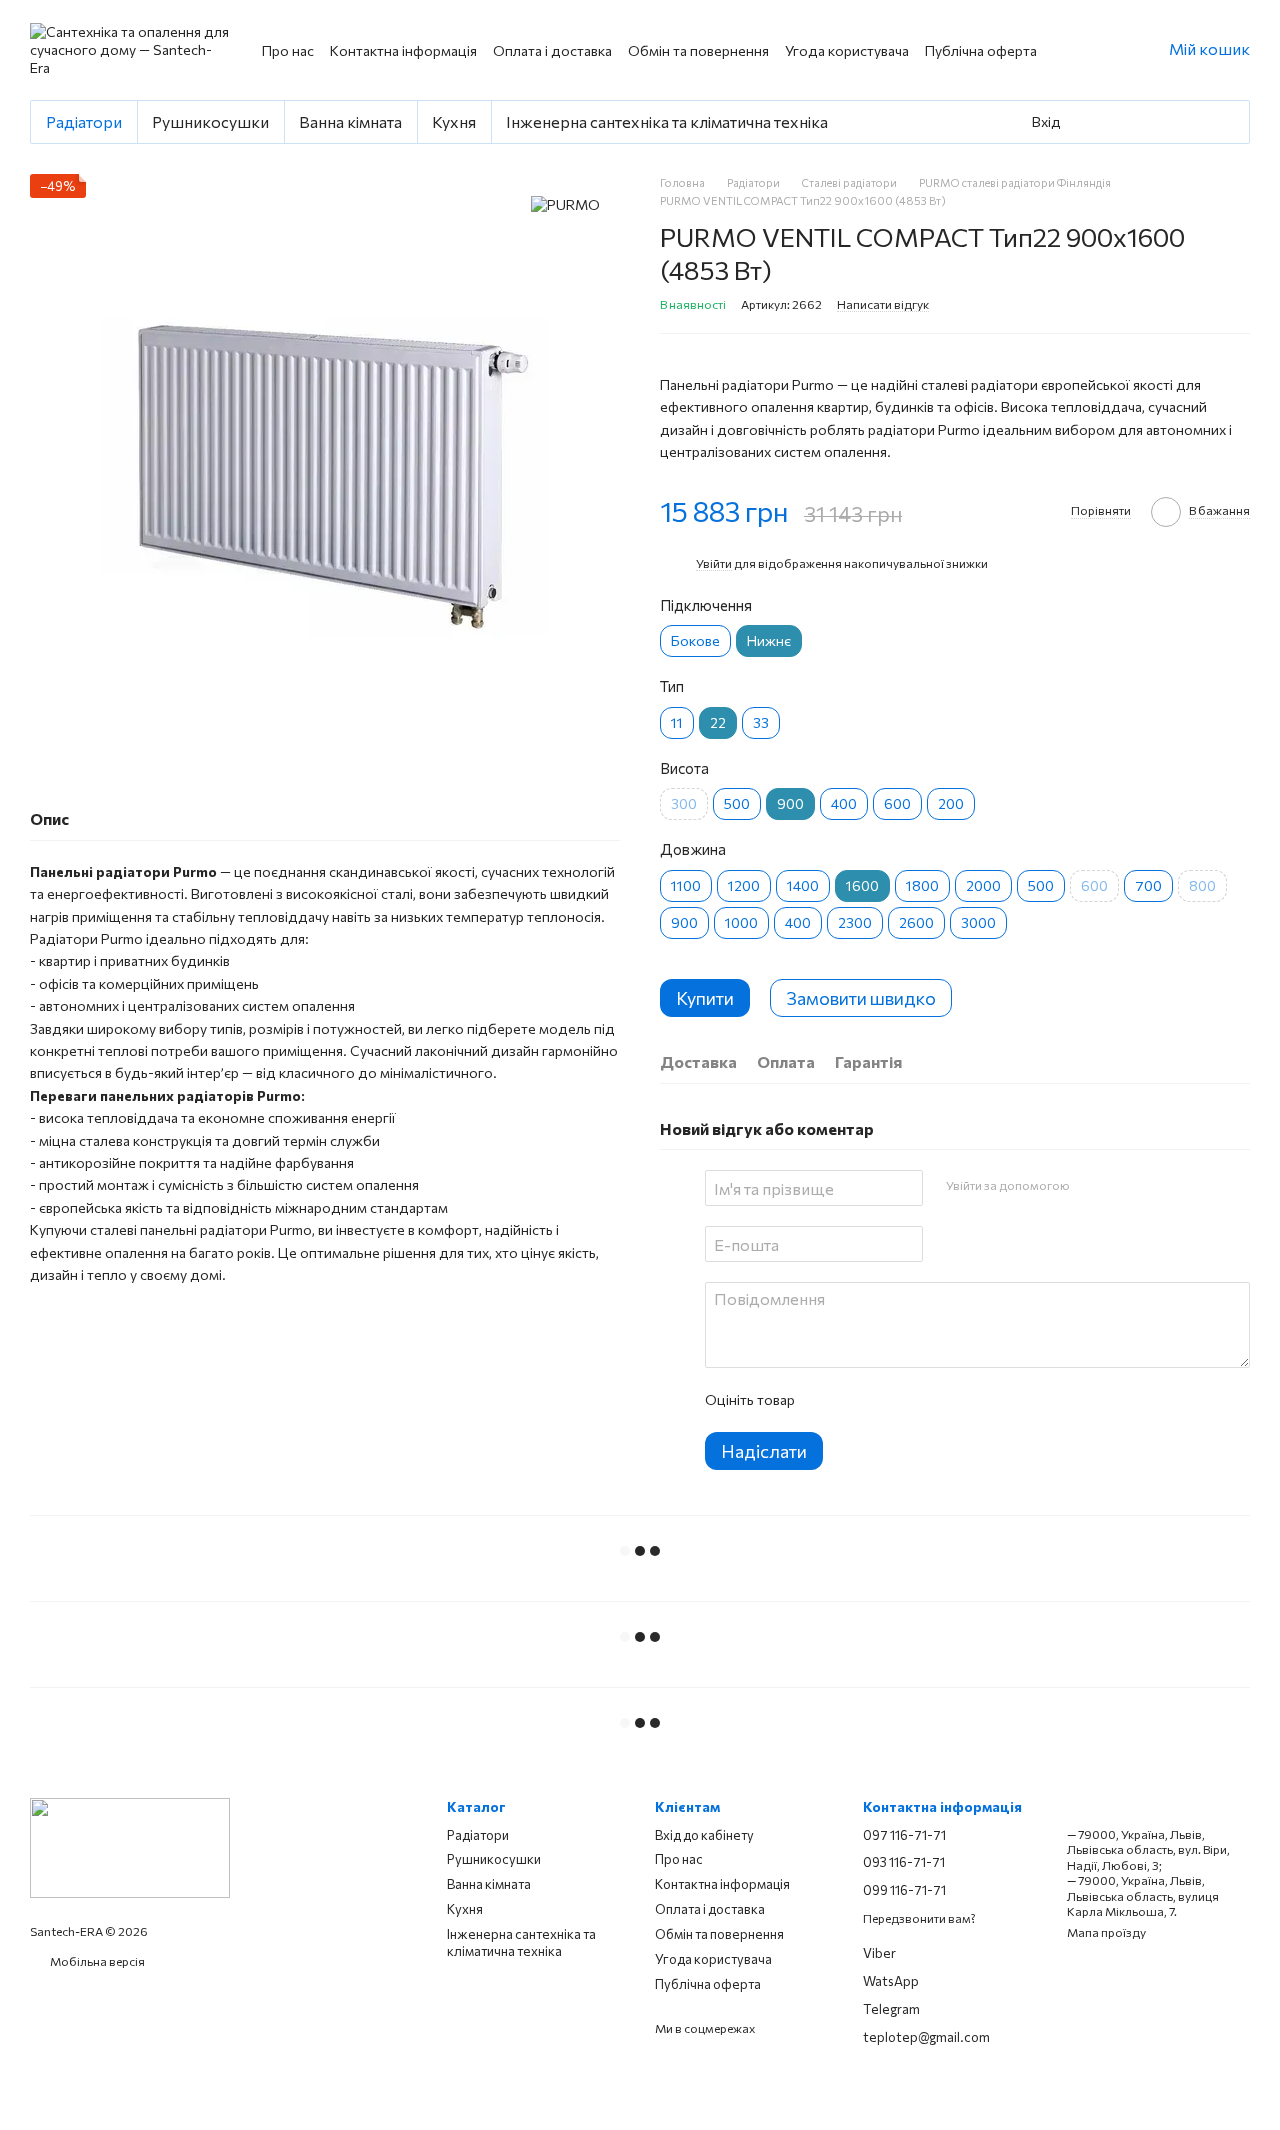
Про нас (288, 50)
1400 (803, 885)
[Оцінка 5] (955, 1400)
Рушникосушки (210, 121)
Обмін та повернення (698, 50)
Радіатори (84, 121)
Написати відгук (883, 304)
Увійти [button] (714, 563)
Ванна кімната (350, 121)
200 (951, 803)
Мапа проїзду (1106, 1932)
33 (761, 722)
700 (1148, 885)
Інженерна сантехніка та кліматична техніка (667, 121)
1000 (741, 922)
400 (844, 803)
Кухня (454, 121)
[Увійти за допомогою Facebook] (1091, 1185)
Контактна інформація (403, 50)
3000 (978, 922)
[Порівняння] (1199, 122)
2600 (916, 922)
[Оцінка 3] (891, 1400)
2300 (855, 922)
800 (1202, 885)
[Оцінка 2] (859, 1400)
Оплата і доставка (552, 50)
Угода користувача (847, 50)
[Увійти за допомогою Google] (1123, 1185)
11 (677, 722)
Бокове (695, 640)
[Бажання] (1155, 122)
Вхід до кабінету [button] (704, 1835)
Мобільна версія (96, 1961)
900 (684, 922)
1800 (922, 885)
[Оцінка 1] (827, 1400)
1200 (744, 885)
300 (684, 803)
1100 (686, 885)
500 (737, 803)
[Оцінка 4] (923, 1400)
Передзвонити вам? (919, 1918)
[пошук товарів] (1103, 122)
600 (897, 803)
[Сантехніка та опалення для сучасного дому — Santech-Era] (130, 1846)
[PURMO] (565, 204)
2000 (983, 885)
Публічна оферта (981, 50)
